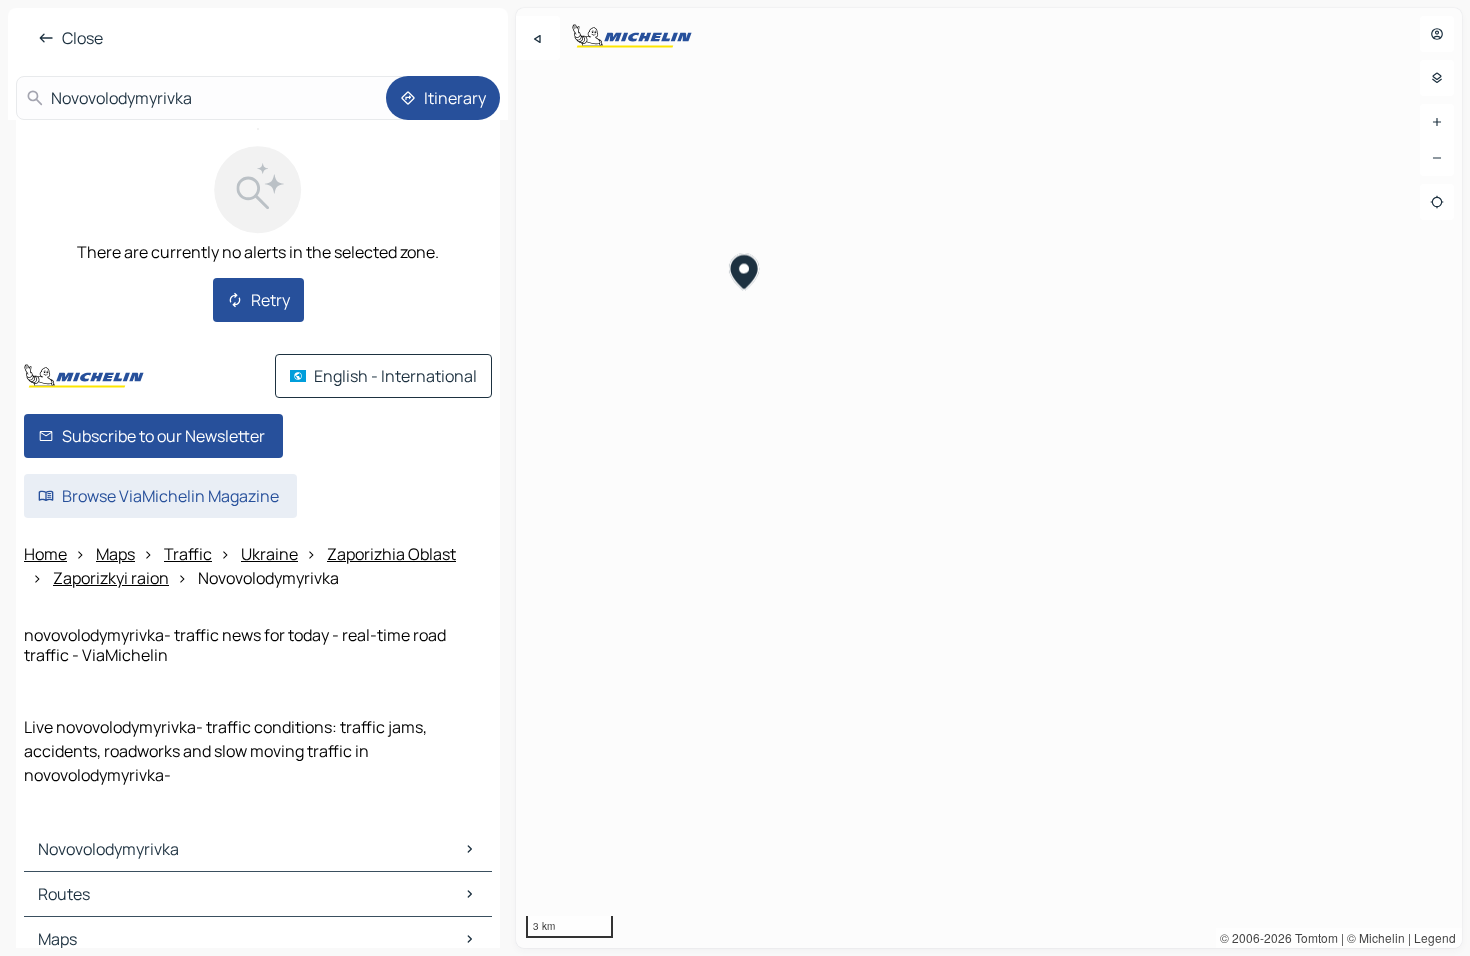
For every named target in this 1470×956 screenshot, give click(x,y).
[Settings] (1437, 78)
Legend (1435, 937)
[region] (989, 478)
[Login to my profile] (1437, 34)
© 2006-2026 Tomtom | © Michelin (1312, 937)
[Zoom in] (1437, 122)
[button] (744, 274)
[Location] (1437, 202)
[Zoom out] (1437, 158)
